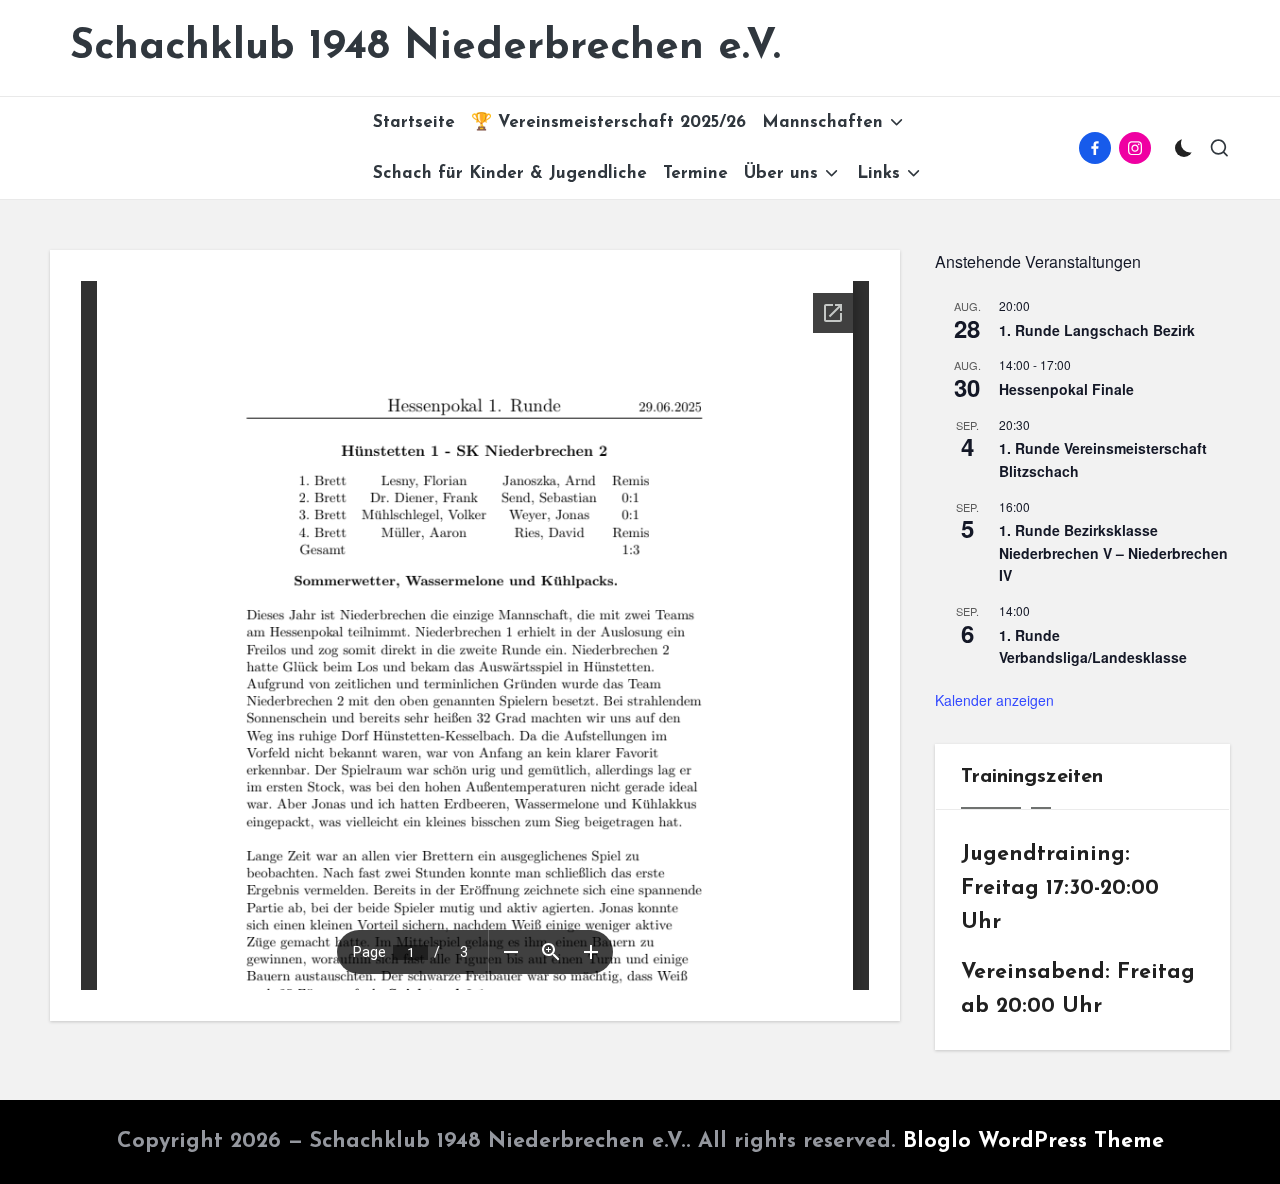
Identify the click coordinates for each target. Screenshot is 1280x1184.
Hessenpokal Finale (1066, 389)
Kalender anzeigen (994, 700)
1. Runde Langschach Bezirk (1097, 330)
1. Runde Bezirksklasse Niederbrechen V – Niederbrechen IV (1113, 552)
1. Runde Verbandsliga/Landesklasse (1093, 646)
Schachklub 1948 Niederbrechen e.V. (425, 47)
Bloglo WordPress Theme (1033, 1141)
